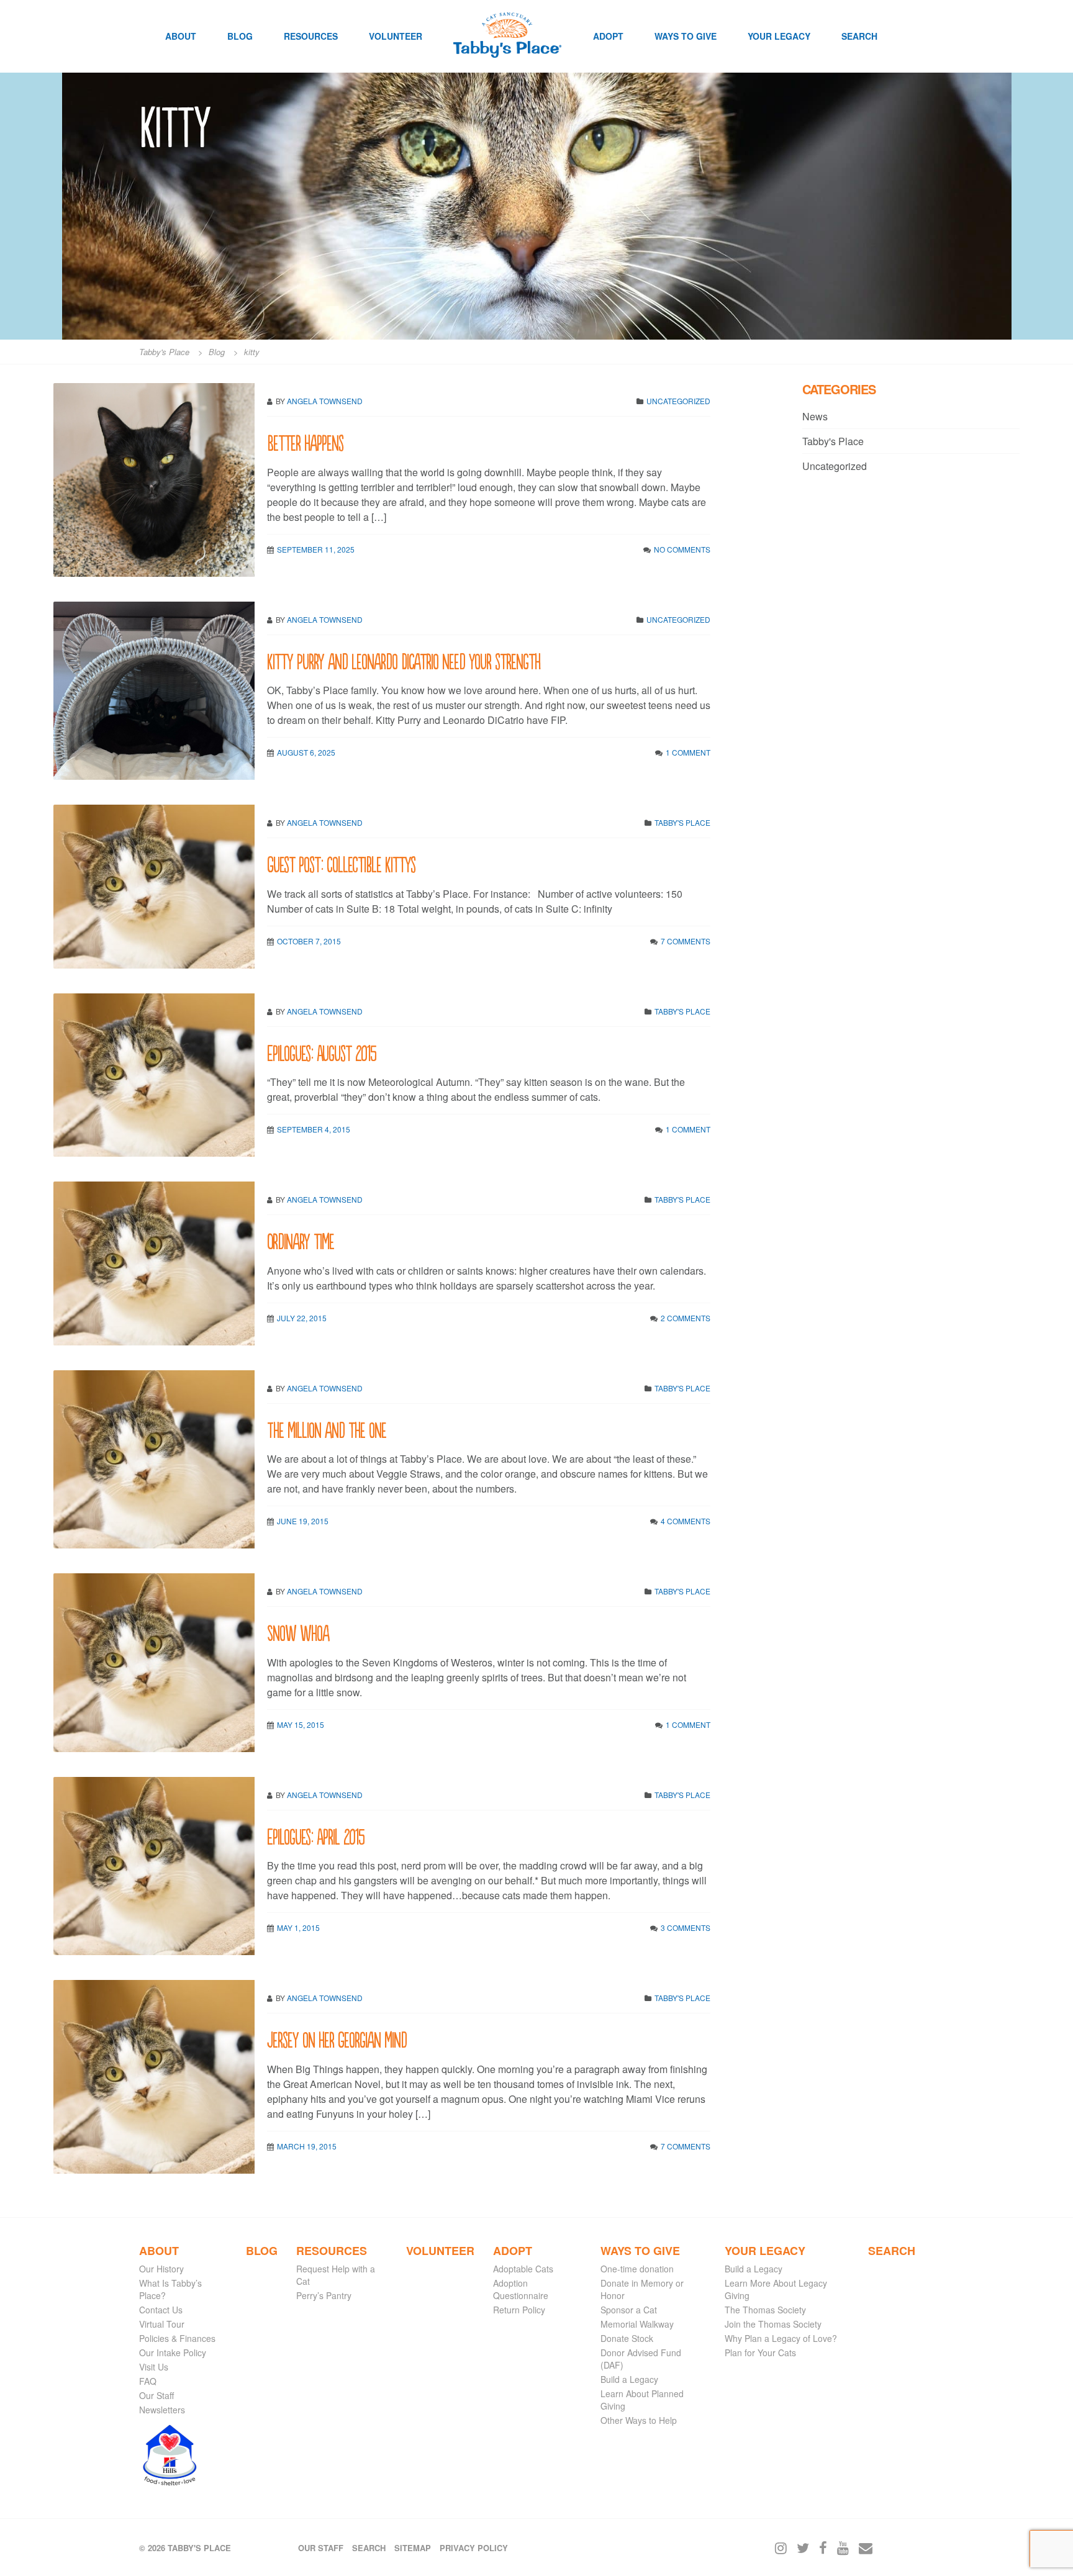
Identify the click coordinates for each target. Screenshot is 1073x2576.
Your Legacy (779, 36)
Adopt (608, 36)
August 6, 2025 (306, 752)
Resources (311, 36)
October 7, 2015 (309, 941)
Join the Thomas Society (773, 2324)
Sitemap (413, 2548)
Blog (240, 36)
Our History (161, 2269)
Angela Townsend (325, 401)
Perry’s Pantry (324, 2295)
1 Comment (688, 752)
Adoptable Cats (523, 2269)
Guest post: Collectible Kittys (341, 863)
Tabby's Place (682, 822)
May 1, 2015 (298, 1927)
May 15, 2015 (301, 1724)
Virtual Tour (162, 2324)
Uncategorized (678, 401)
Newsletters (162, 2410)
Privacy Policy (474, 2548)
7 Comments (686, 941)
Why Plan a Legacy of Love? (781, 2338)
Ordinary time (301, 1240)
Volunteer (396, 36)
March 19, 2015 (307, 2146)
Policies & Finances (177, 2338)
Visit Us (154, 2367)
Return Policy (519, 2310)
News (815, 416)
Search (859, 36)
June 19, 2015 (303, 1521)
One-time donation (637, 2269)
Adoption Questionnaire (521, 2289)
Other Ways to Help (639, 2420)
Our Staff (156, 2395)
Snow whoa (298, 1632)
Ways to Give (686, 36)
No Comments (682, 549)
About (181, 36)
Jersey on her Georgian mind (337, 2039)
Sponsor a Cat (629, 2310)
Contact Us (161, 2310)
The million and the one (327, 1429)
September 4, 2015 (314, 1129)
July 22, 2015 (302, 1318)
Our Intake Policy (173, 2352)
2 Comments (686, 1318)
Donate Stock (627, 2338)
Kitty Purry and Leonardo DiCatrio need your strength (404, 660)
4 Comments (686, 1521)
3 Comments (686, 1927)
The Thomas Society (765, 2310)
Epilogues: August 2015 (322, 1052)
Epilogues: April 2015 (316, 1836)
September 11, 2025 (316, 549)
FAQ (148, 2381)
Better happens (305, 442)
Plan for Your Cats (760, 2352)
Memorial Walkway (637, 2324)
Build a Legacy (629, 2379)
